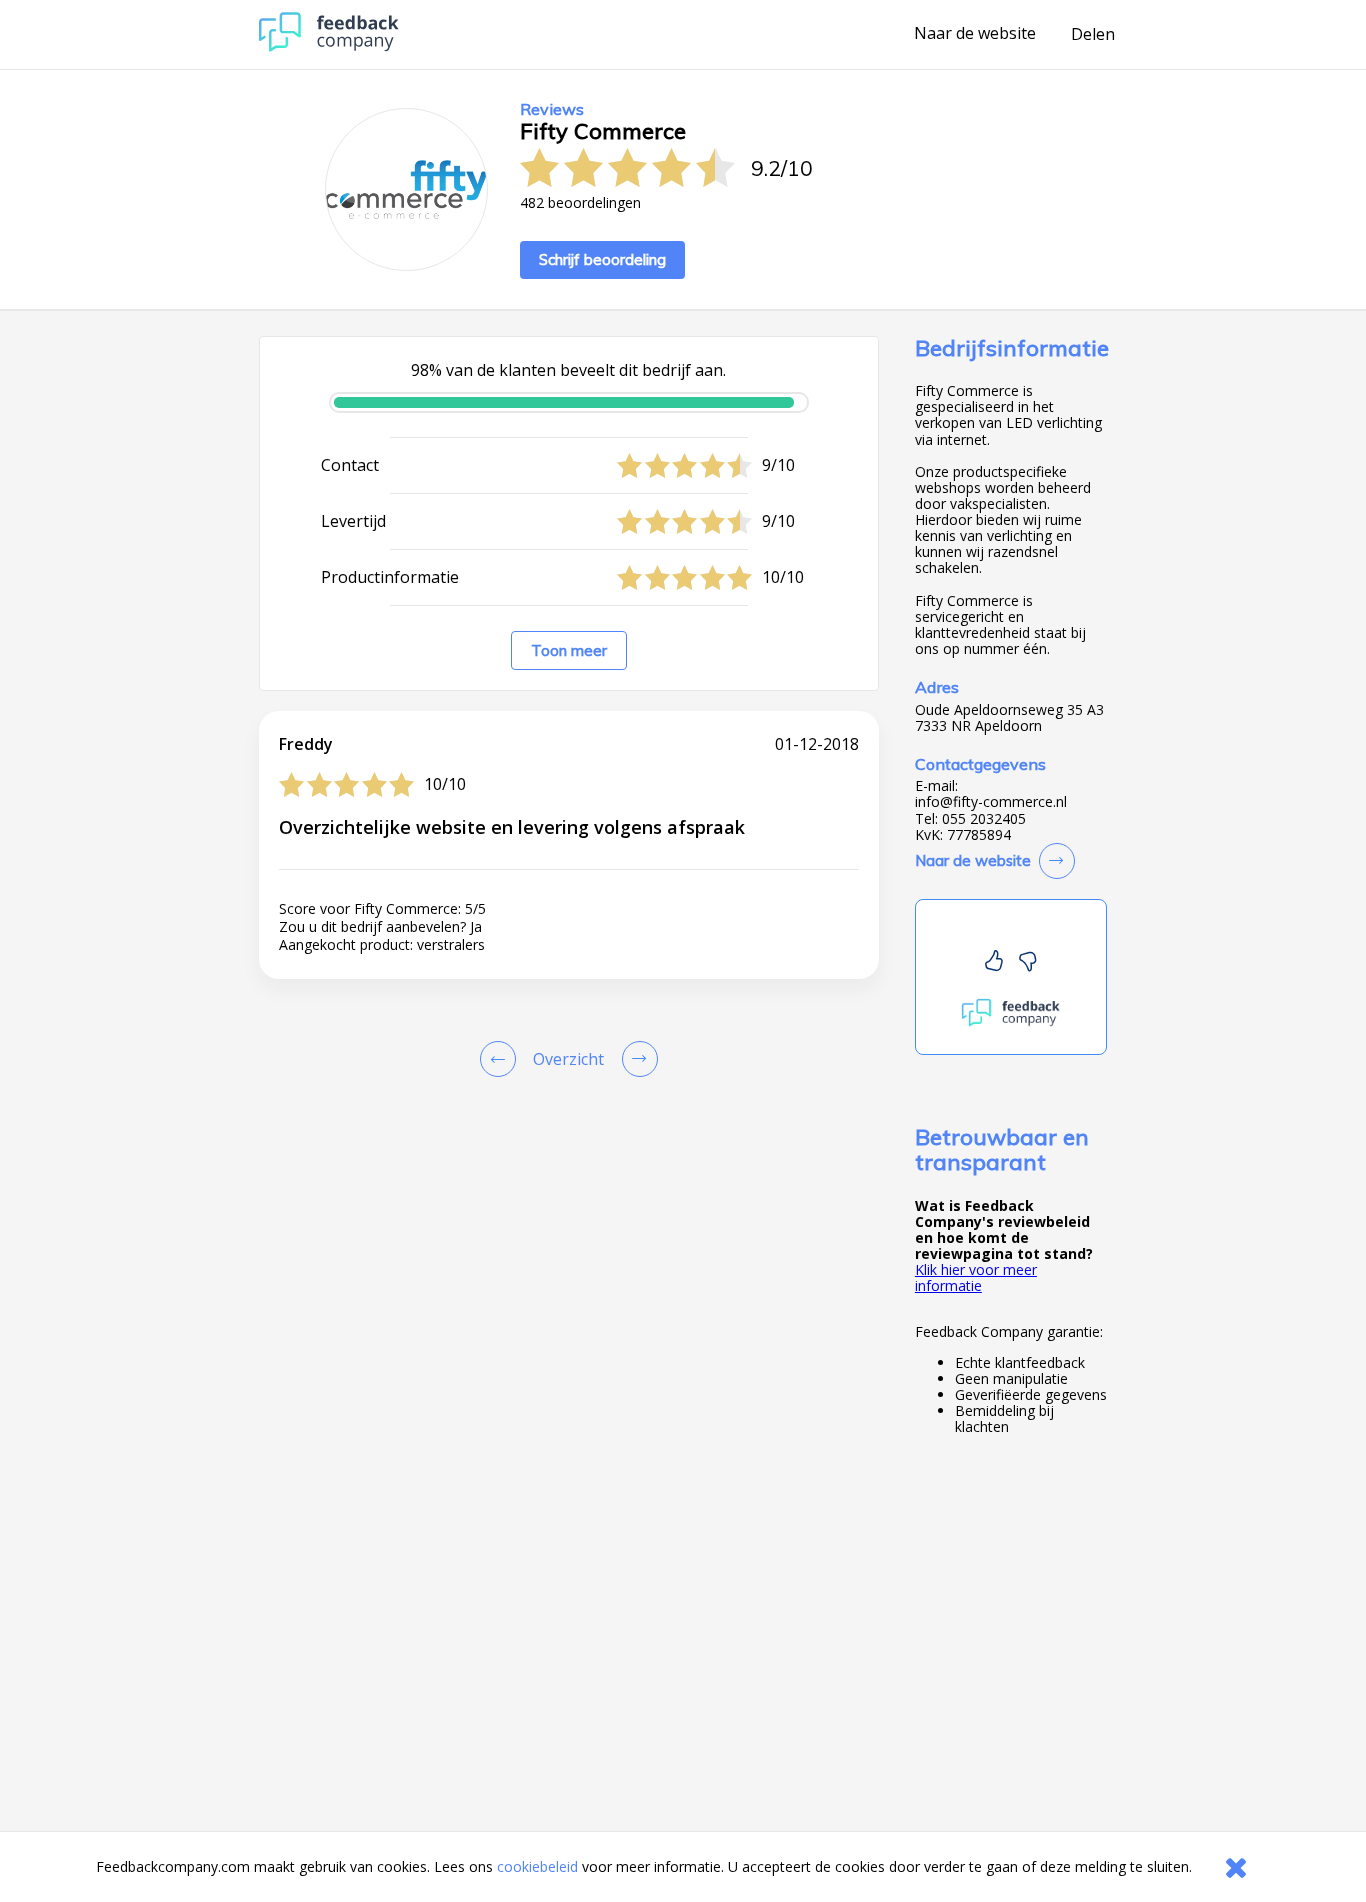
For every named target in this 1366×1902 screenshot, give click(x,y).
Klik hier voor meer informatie (976, 1277)
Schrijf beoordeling (602, 259)
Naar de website (975, 34)
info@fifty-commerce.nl (991, 802)
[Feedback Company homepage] (329, 46)
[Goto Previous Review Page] (502, 1059)
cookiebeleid (537, 1866)
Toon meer (569, 650)
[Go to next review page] (636, 1059)
